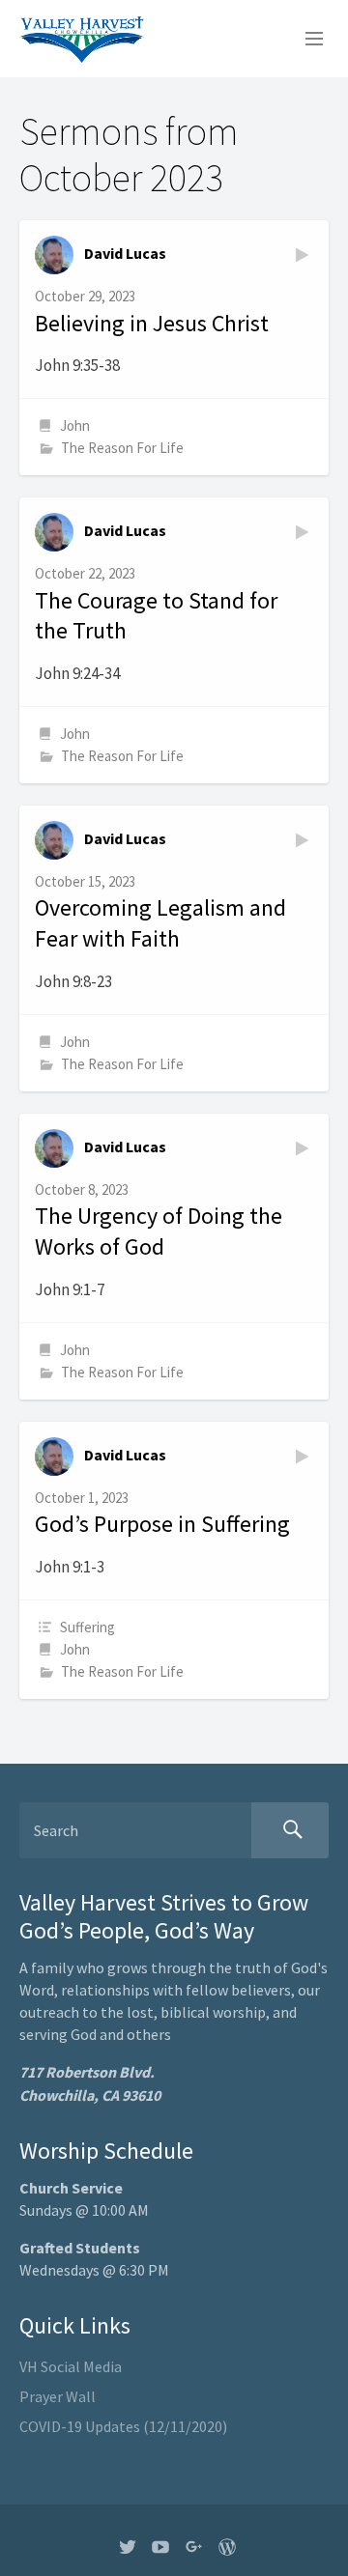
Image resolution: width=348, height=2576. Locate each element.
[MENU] (305, 40)
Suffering (87, 1627)
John (75, 425)
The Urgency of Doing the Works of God (159, 1231)
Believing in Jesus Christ (152, 323)
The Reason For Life (122, 448)
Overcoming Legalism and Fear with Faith (160, 923)
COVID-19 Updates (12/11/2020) (123, 2426)
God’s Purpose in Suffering (162, 1524)
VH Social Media (71, 2366)
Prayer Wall (58, 2396)
